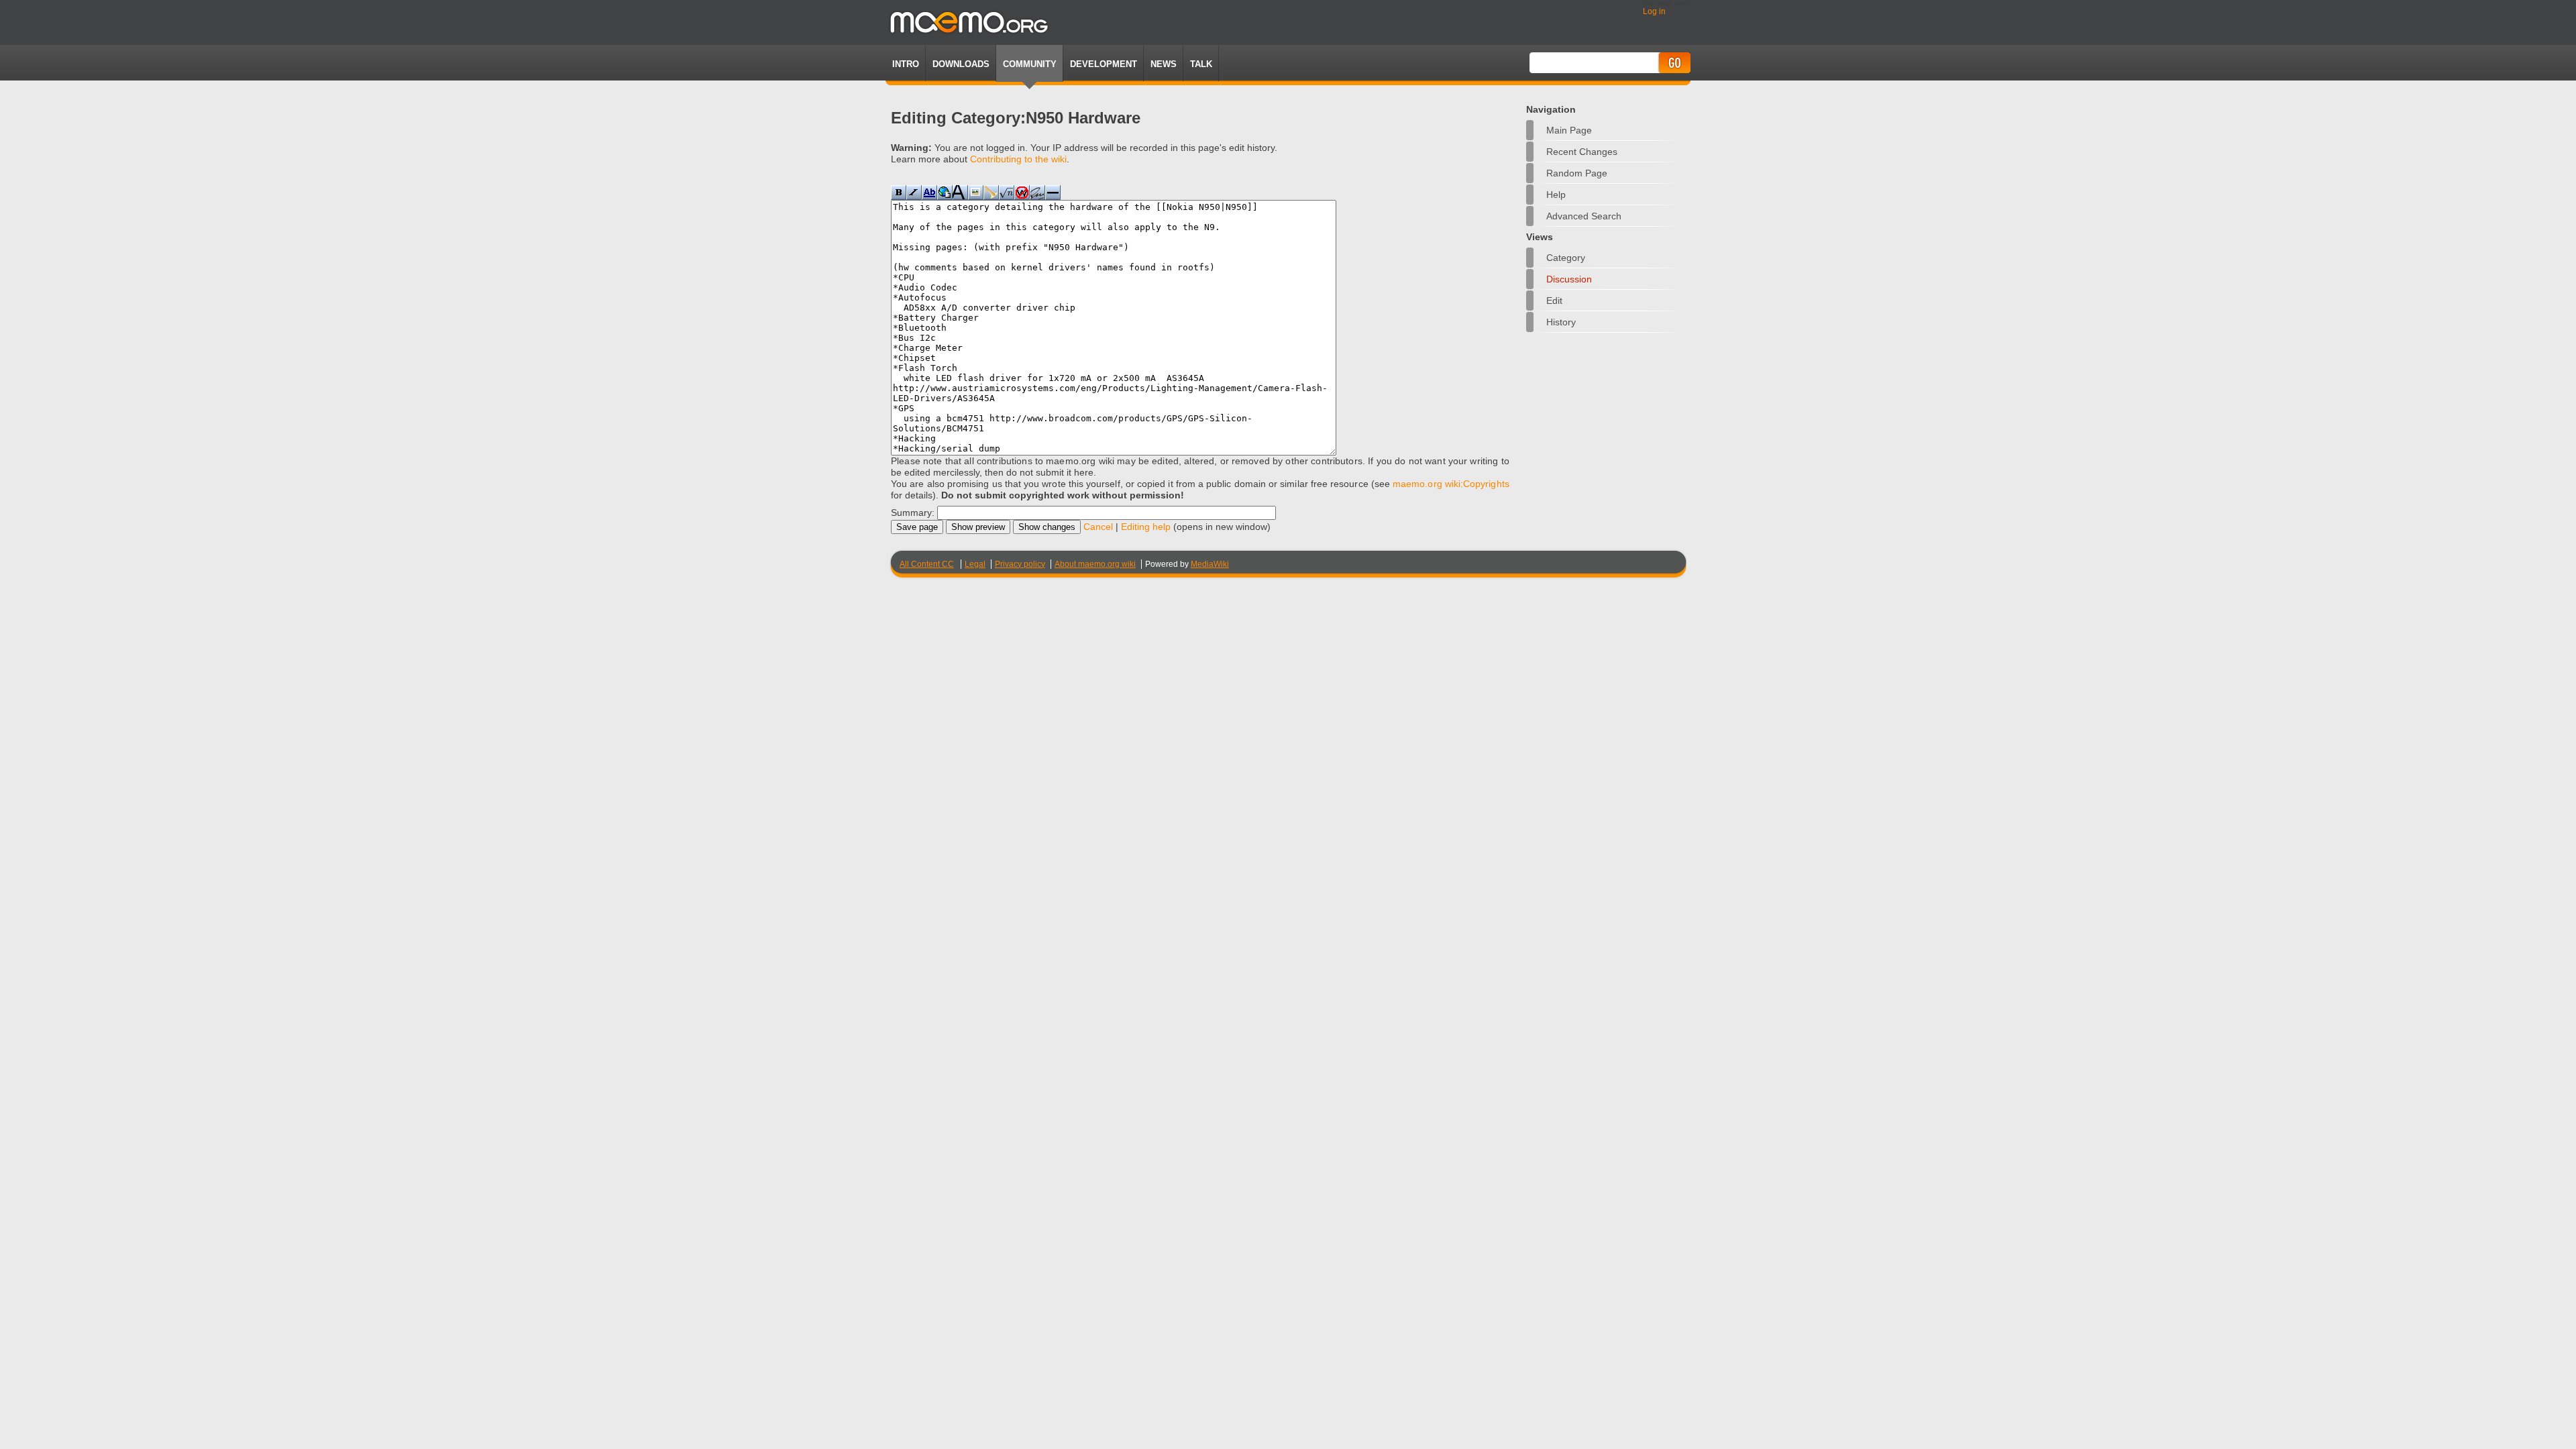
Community (1030, 64)
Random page (1577, 173)
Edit (1554, 301)
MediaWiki (1210, 564)
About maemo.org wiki (1095, 564)
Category (1566, 258)
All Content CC (927, 564)
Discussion (1569, 279)
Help (1556, 195)
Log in (1654, 11)
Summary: (913, 513)
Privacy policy (1020, 564)
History (1561, 322)
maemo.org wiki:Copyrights (1451, 484)
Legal (975, 564)
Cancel (1098, 527)
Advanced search (1584, 216)
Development (1104, 64)
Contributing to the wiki (1018, 159)
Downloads (961, 64)
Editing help (1146, 527)
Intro (906, 64)
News (1164, 64)
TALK (1201, 64)
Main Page (1569, 130)
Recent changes (1582, 152)
